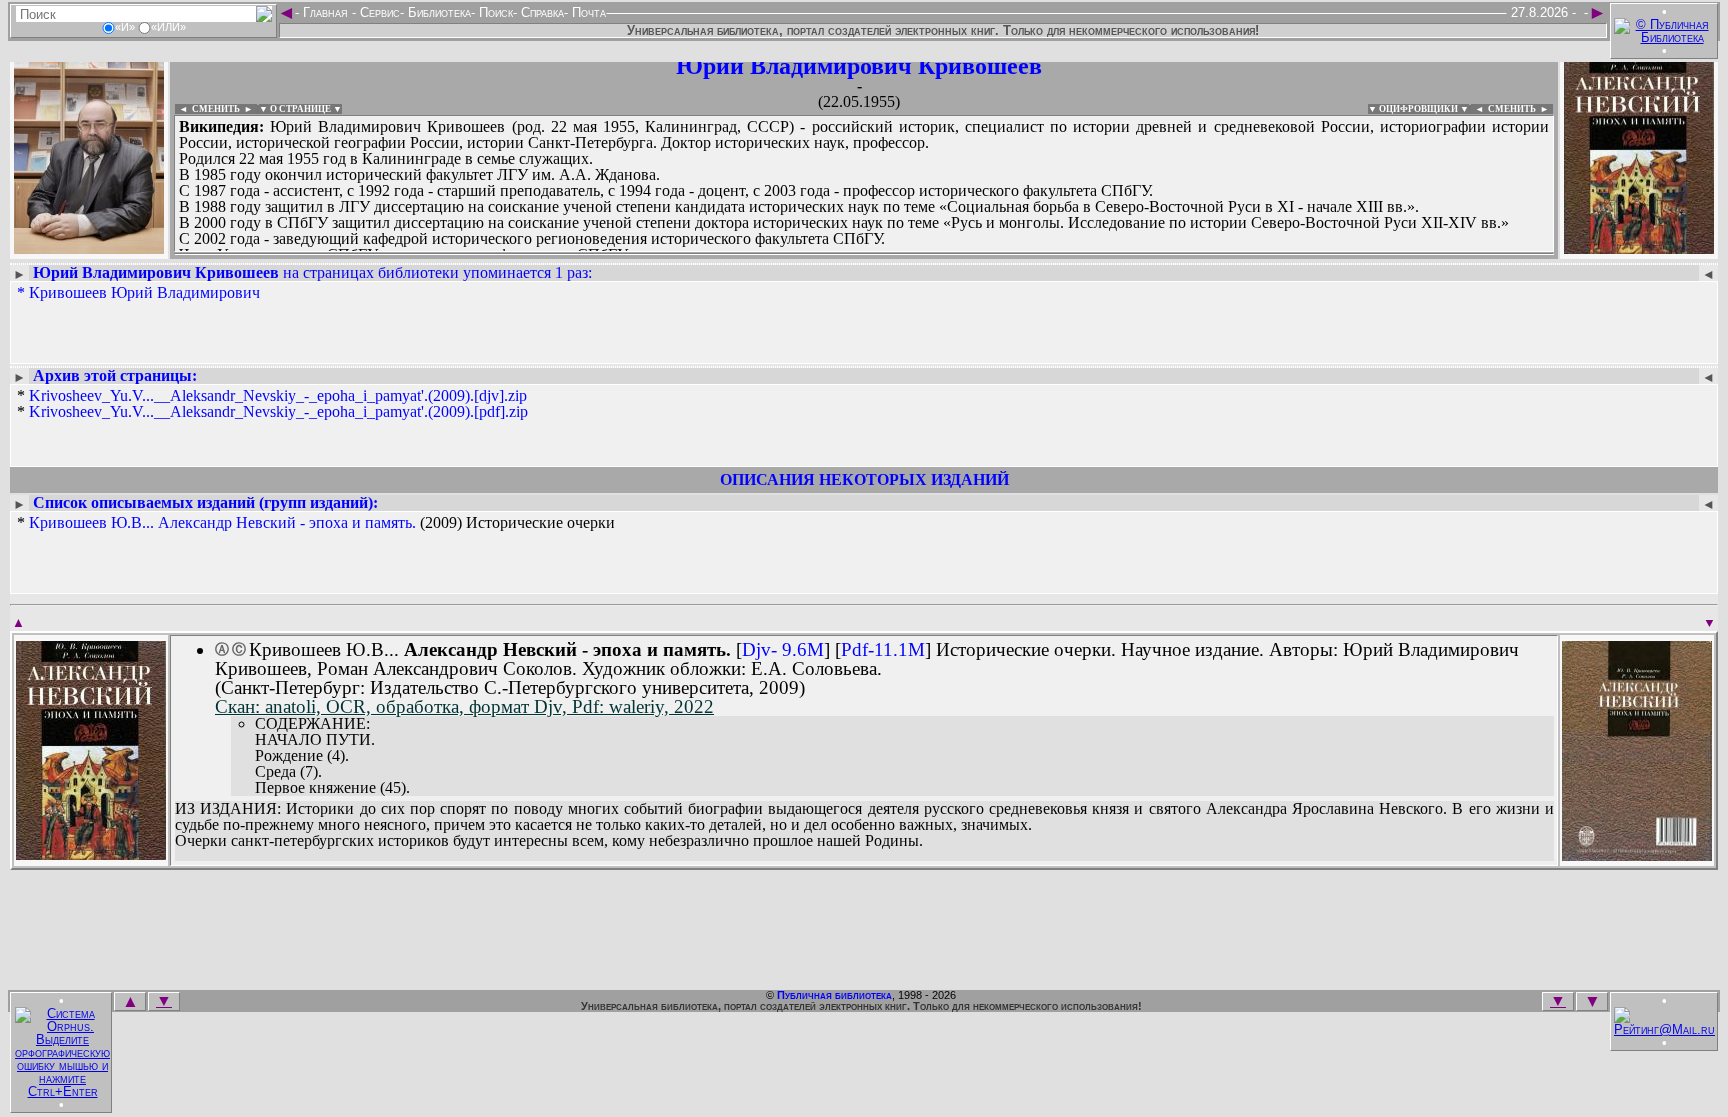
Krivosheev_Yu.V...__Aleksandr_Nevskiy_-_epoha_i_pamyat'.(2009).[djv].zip (278, 395)
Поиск (494, 12)
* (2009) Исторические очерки (316, 523)
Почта (587, 12)
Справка (540, 12)
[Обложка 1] (91, 853)
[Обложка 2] (1637, 854)
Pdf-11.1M (883, 649)
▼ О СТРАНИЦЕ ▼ (300, 109)
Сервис (378, 12)
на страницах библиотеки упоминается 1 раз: (312, 272)
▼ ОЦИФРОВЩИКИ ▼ (1418, 109)
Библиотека (437, 12)
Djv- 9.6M (783, 649)
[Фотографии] (89, 247)
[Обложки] (1639, 247)
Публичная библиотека (834, 995)
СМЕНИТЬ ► (1520, 109)
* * (272, 404)
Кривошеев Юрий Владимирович (144, 292)
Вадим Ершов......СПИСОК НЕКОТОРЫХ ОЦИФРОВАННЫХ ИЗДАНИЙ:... (659, 254)
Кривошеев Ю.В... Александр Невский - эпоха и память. (222, 522)
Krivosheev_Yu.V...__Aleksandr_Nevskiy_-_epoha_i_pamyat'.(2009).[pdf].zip (278, 411)
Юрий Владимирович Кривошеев (859, 66)
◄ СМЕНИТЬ (207, 109)
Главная (325, 12)
